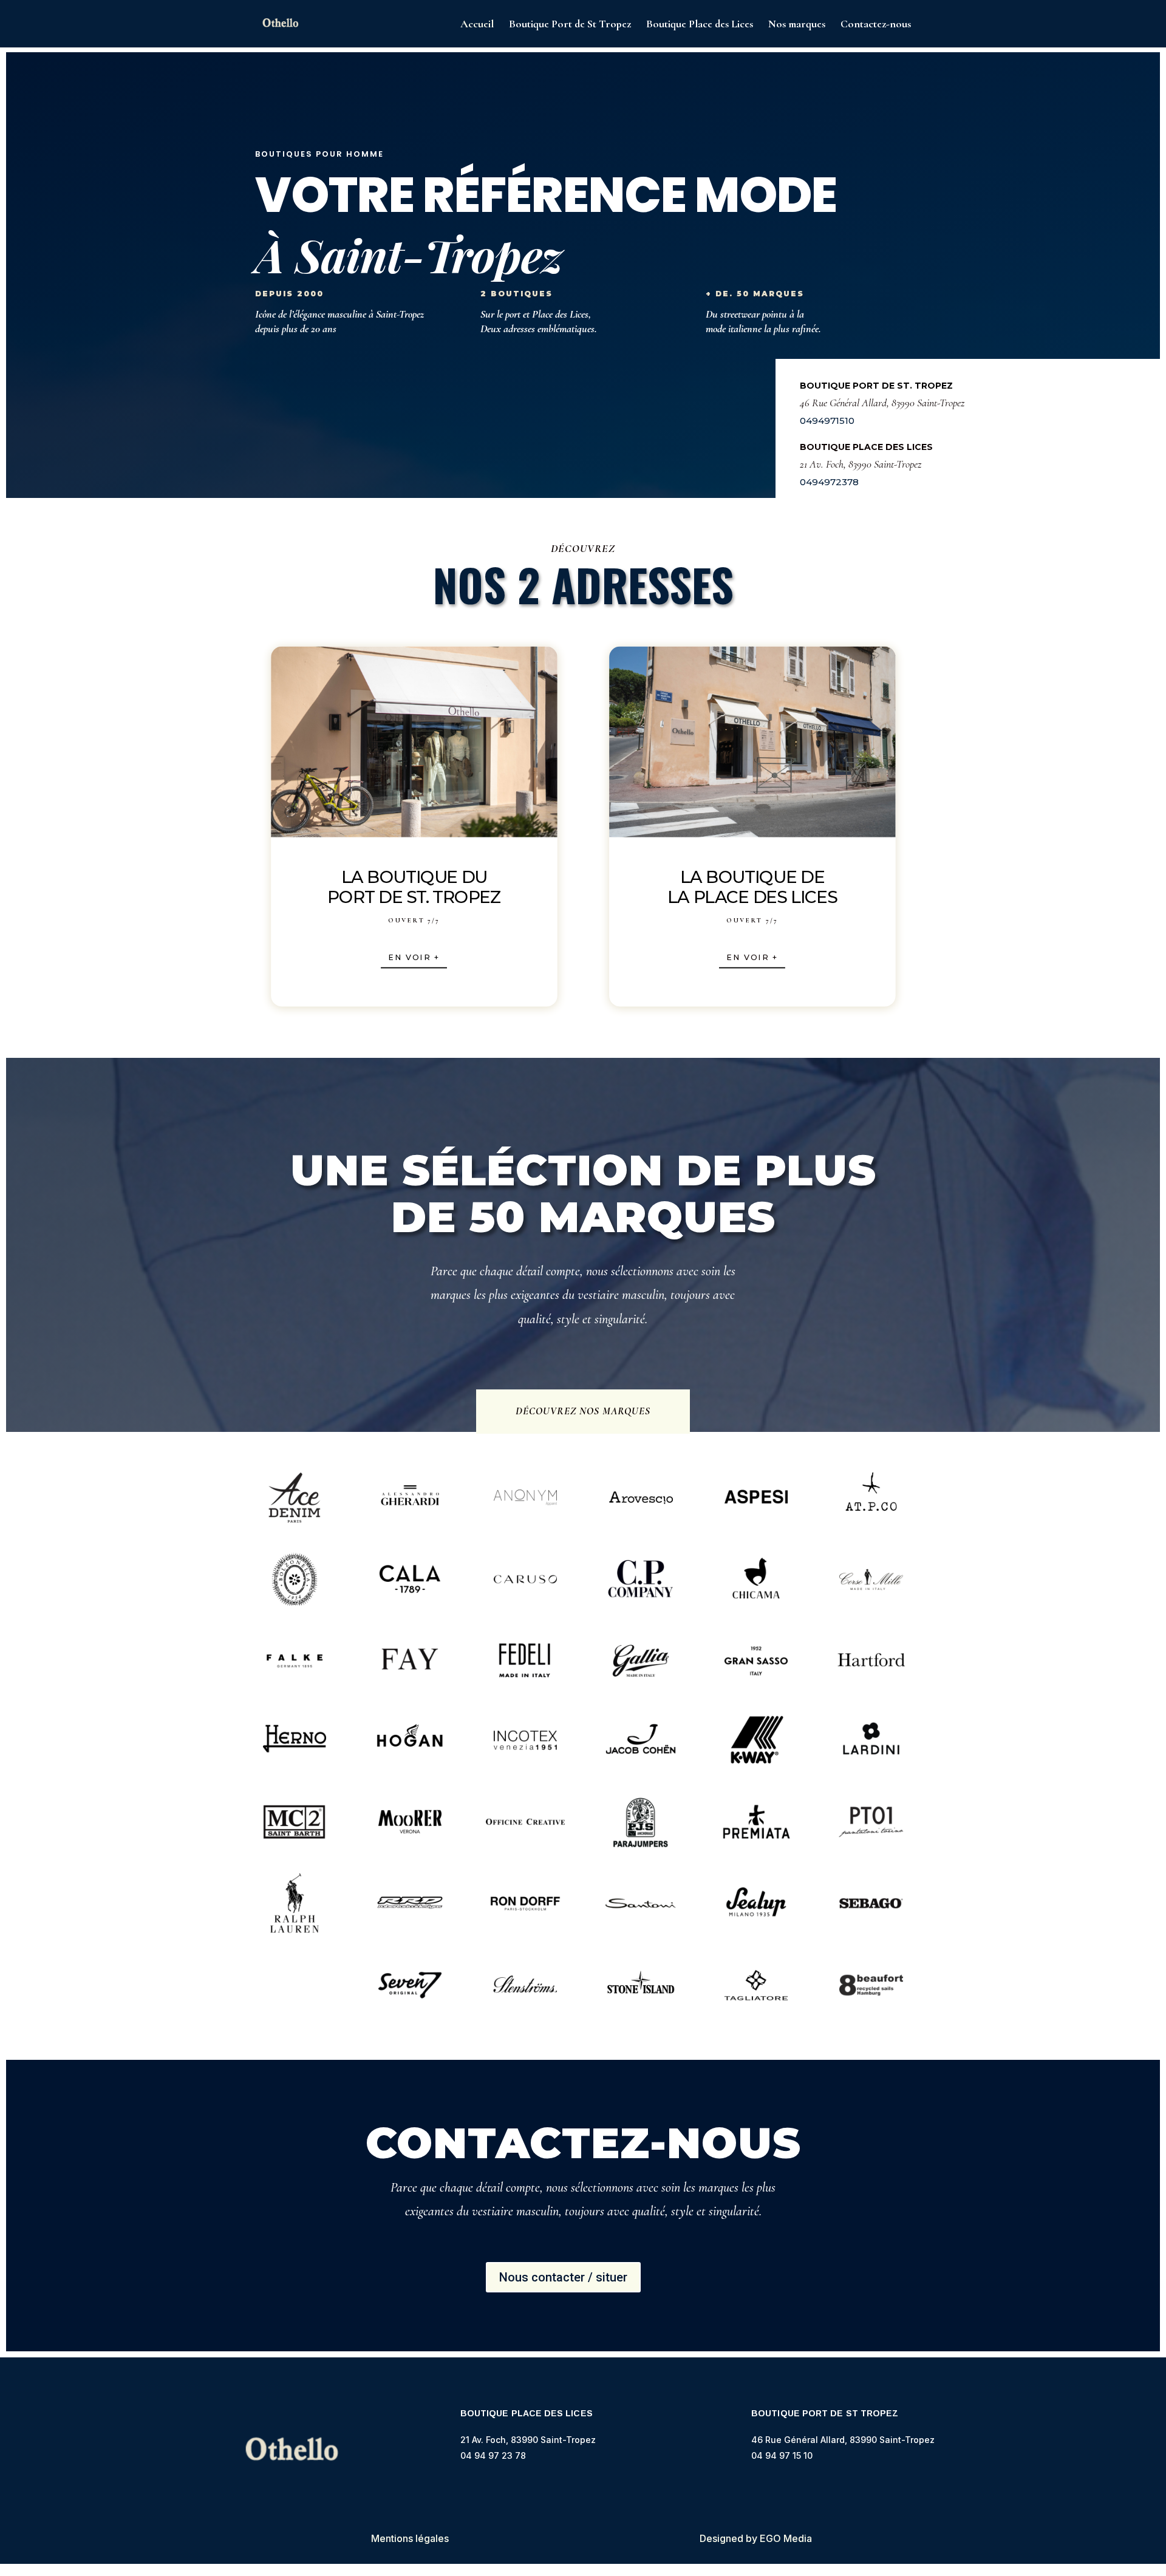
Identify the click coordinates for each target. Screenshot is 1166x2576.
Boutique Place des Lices (700, 25)
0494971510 (827, 421)
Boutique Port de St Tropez (570, 25)
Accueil (477, 25)
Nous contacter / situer (563, 2277)
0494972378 (829, 482)
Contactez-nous (876, 25)
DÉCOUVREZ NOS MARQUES (583, 1411)
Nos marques (797, 25)
